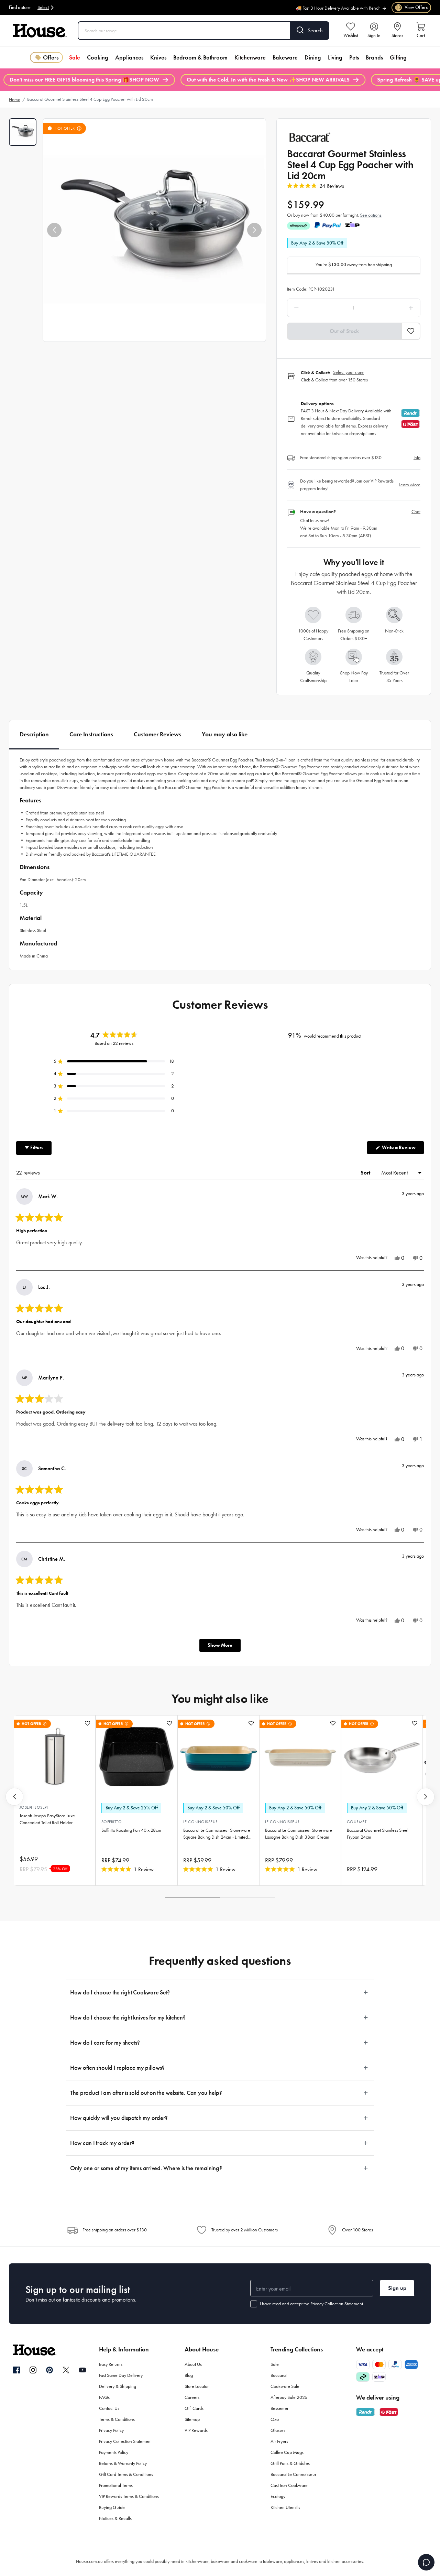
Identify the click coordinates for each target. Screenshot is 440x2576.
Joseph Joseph (35, 1807)
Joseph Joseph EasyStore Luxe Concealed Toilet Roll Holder (47, 1819)
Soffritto (112, 1822)
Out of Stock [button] (344, 331)
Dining (313, 57)
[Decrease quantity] (314, 308)
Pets (354, 57)
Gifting (398, 57)
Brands (374, 57)
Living (335, 57)
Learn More (410, 485)
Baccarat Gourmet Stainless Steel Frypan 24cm (378, 1834)
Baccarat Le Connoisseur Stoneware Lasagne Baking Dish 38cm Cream (299, 1834)
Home (15, 100)
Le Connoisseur (201, 1822)
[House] (40, 31)
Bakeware (285, 57)
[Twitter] (66, 2370)
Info (417, 458)
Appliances (129, 57)
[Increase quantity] (393, 308)
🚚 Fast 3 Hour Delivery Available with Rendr (338, 6)
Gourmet (357, 1822)
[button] (54, 230)
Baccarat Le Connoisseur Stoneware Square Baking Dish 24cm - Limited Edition (217, 1834)
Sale (75, 57)
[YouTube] (82, 2370)
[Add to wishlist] (87, 1723)
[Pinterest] (49, 2370)
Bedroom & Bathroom (200, 57)
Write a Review (402, 1149)
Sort (366, 1173)
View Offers (412, 7)
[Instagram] (33, 2370)
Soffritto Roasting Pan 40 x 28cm (131, 1830)
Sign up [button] (397, 2288)
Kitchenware (250, 57)
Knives (158, 57)
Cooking (98, 57)
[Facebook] (16, 2370)
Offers (51, 57)
